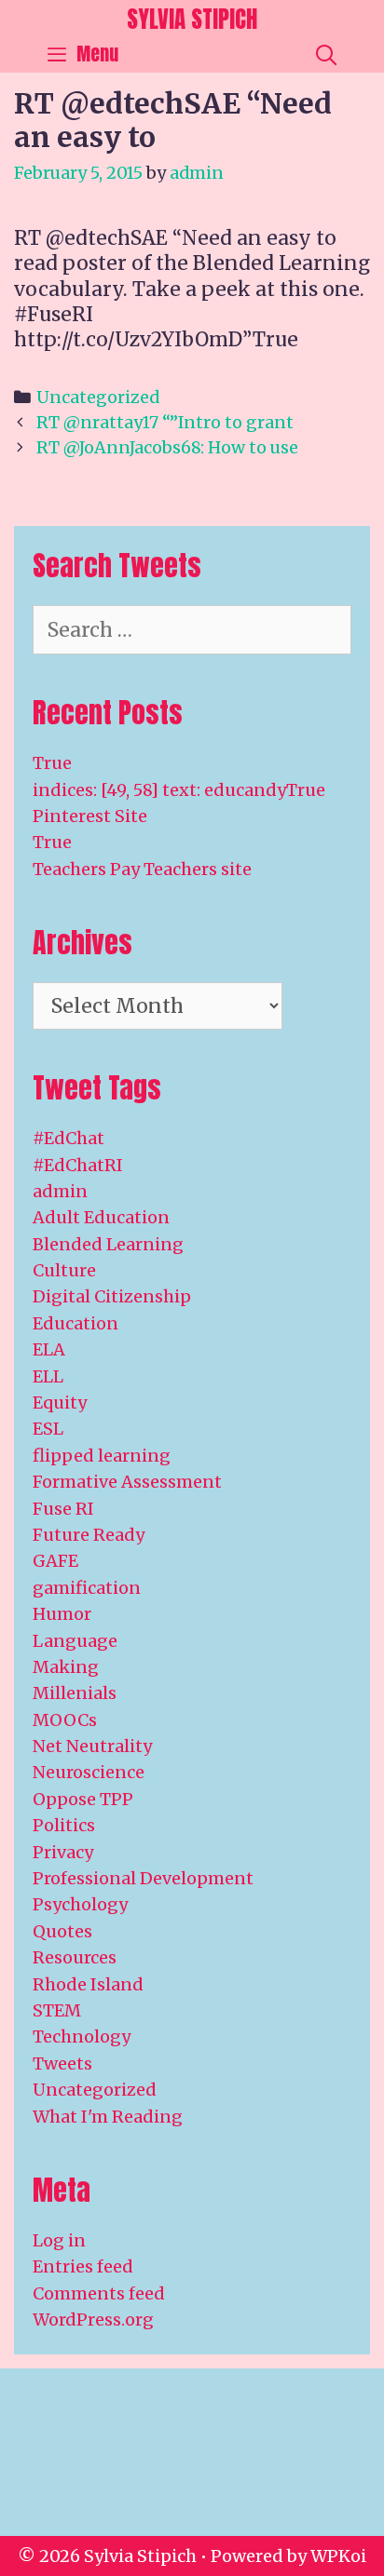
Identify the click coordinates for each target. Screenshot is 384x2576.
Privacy (63, 1852)
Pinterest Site (90, 816)
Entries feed (83, 2266)
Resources (75, 1957)
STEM (57, 2010)
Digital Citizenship (112, 1296)
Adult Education (101, 1217)
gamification (87, 1588)
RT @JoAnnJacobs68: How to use (167, 447)
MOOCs (65, 1720)
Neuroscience (89, 1772)
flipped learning (102, 1456)
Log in (59, 2240)
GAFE (55, 1561)
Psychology (80, 1904)
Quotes (62, 1931)
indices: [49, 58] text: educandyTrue (179, 790)
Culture (64, 1270)
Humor (62, 1614)
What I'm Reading (108, 2117)
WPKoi (338, 2556)
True (52, 763)
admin (60, 1191)
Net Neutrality (92, 1746)
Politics (64, 1825)
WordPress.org (93, 2320)
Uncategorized (98, 397)
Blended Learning (108, 1244)
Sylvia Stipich (192, 19)
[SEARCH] (326, 54)
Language (75, 1641)
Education (75, 1323)
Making (66, 1667)
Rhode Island (88, 1984)
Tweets (62, 2063)
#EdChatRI (78, 1165)
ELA (49, 1349)
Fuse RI (63, 1509)
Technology (82, 2037)
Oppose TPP (83, 1799)
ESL (48, 1429)
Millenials (75, 1693)
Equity (60, 1403)
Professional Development (143, 1878)
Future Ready (89, 1535)
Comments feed (99, 2293)
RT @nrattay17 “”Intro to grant (165, 422)
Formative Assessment (127, 1482)
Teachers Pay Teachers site (142, 869)
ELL (48, 1376)
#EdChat (69, 1138)
